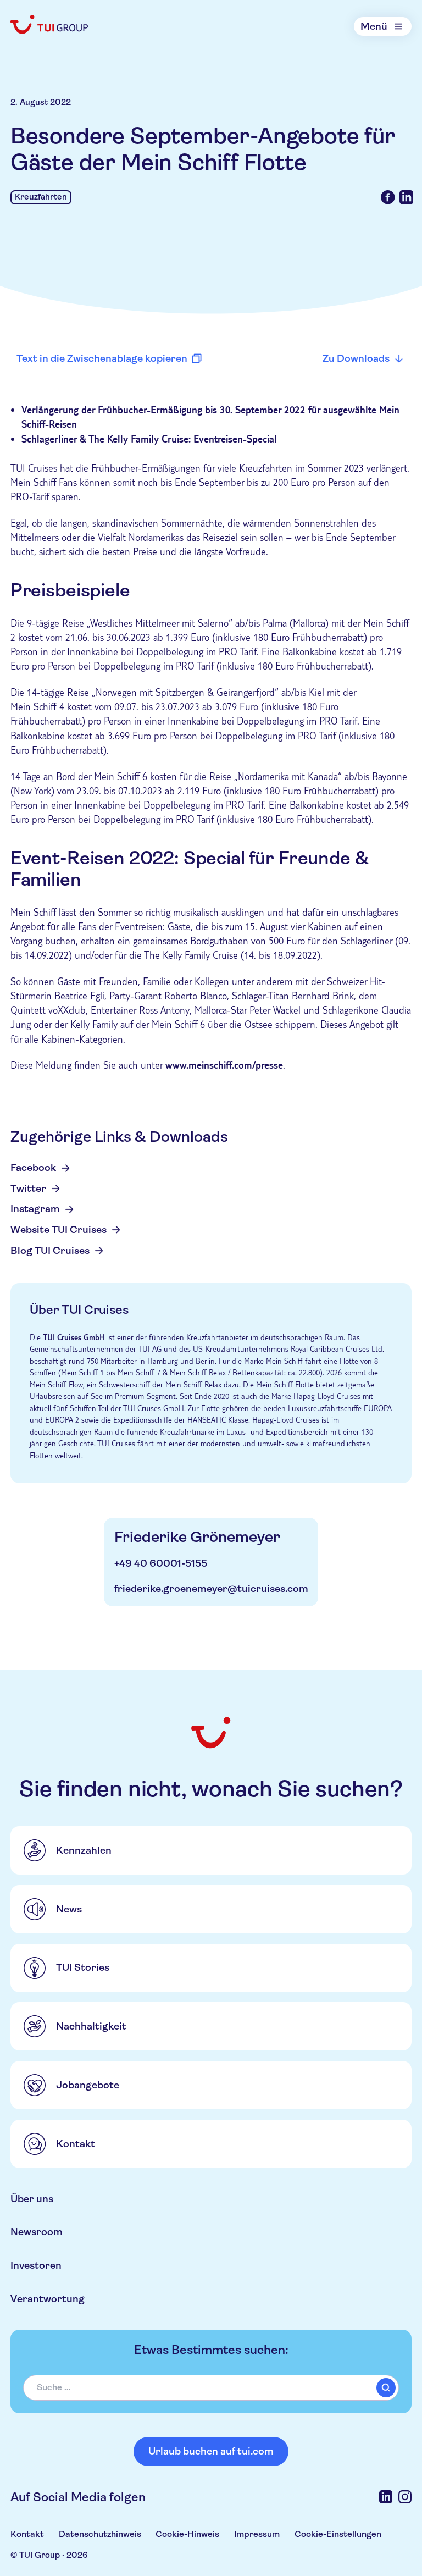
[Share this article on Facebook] (388, 197)
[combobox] (211, 2388)
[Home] (50, 24)
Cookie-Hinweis (187, 2534)
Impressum (257, 2534)
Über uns (32, 2199)
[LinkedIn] (386, 2497)
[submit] (386, 2388)
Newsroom (37, 2232)
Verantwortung (48, 2299)
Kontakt (27, 2534)
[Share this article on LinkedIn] (407, 197)
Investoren (36, 2265)
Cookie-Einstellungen (338, 2534)
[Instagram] (405, 2497)
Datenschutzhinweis (100, 2534)
